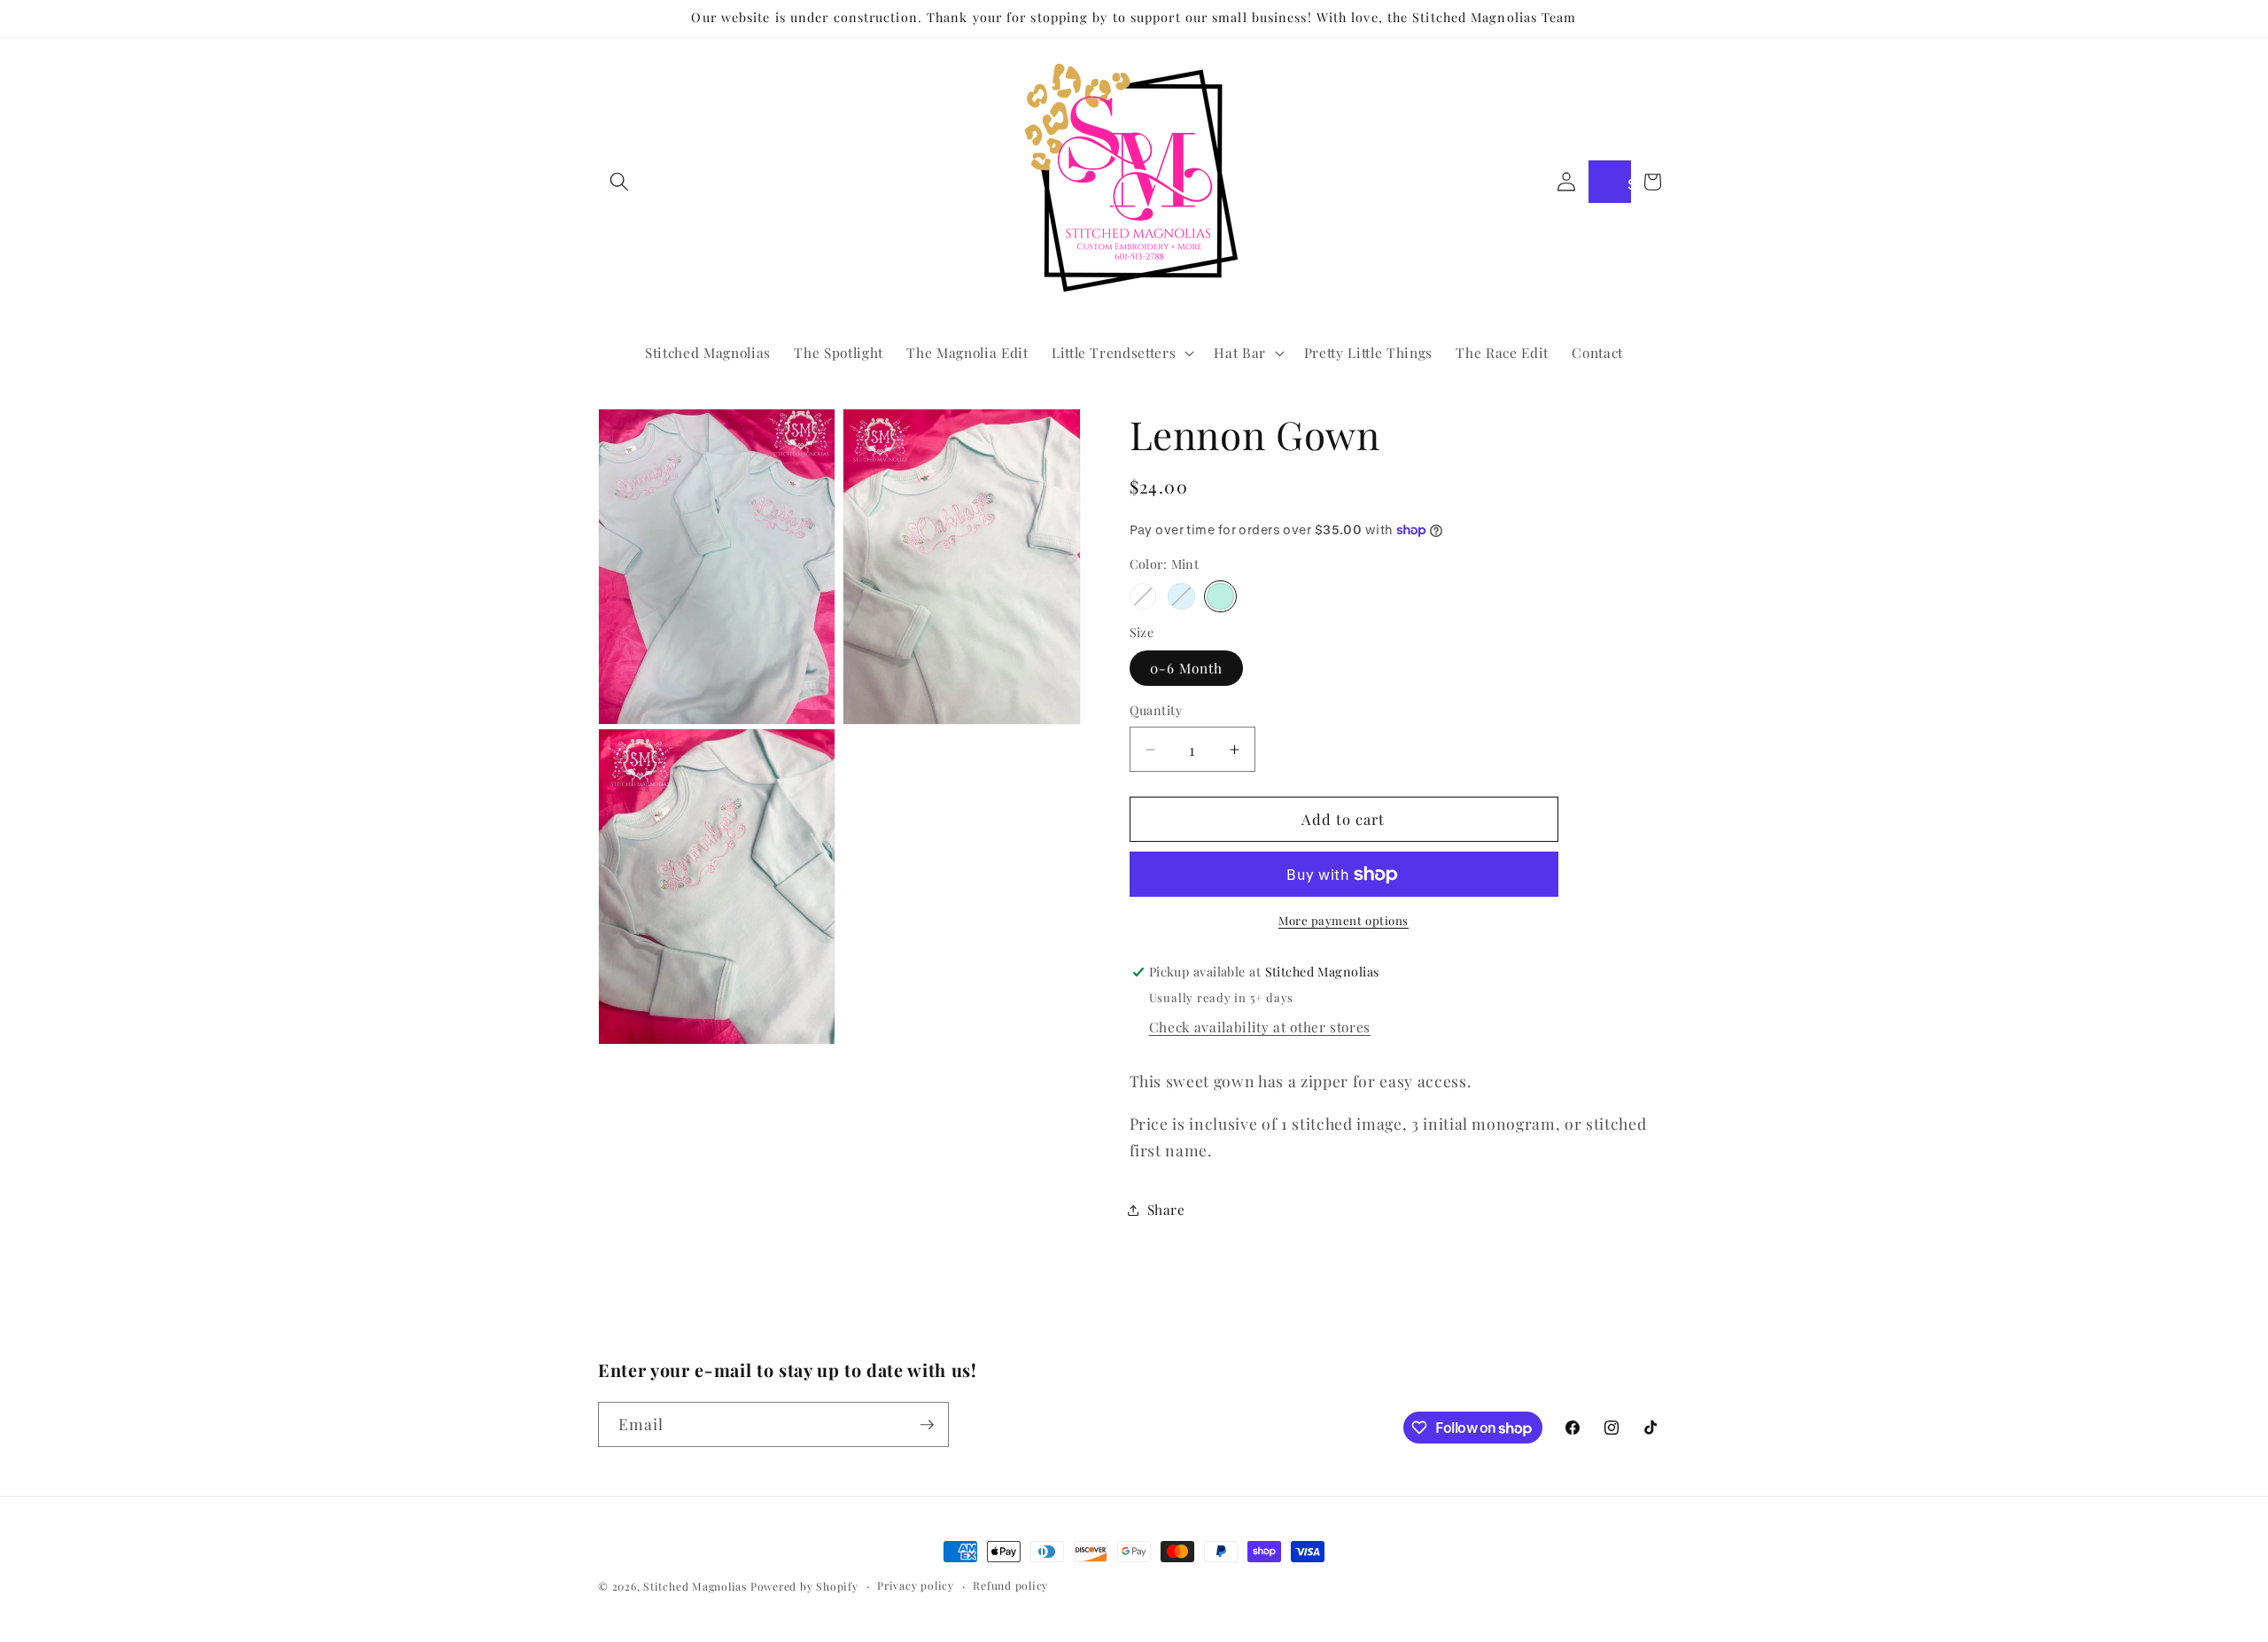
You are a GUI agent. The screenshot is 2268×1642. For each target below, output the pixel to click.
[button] (619, 182)
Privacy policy (916, 1585)
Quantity (1156, 710)
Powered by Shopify (804, 1586)
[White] (1143, 597)
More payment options (1344, 920)
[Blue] (1181, 597)
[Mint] (1220, 597)
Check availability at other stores (1260, 1027)
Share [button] (1166, 1209)
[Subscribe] (927, 1425)
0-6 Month (1187, 668)
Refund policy (1010, 1585)
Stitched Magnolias (695, 1586)
